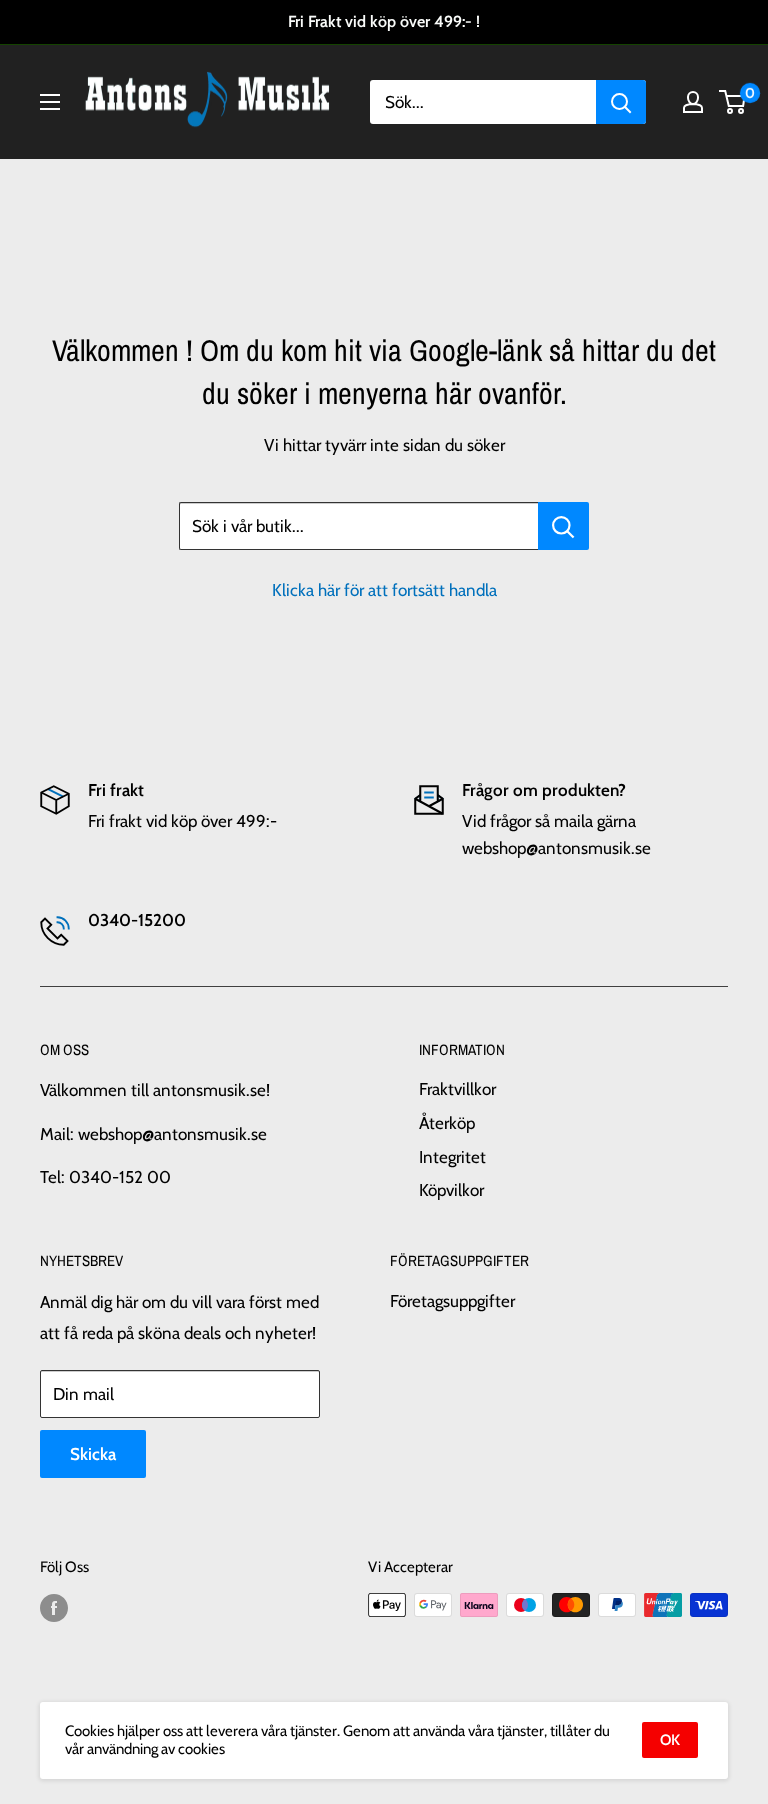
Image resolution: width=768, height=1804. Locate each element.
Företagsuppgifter (452, 1301)
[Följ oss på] (54, 1607)
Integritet (452, 1157)
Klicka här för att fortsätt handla (384, 590)
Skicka (93, 1454)
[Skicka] (621, 102)
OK (670, 1740)
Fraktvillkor (457, 1089)
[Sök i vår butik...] (563, 526)
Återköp (447, 1123)
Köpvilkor (451, 1190)
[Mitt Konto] (693, 102)
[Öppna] (50, 102)
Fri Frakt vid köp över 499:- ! (384, 21)
